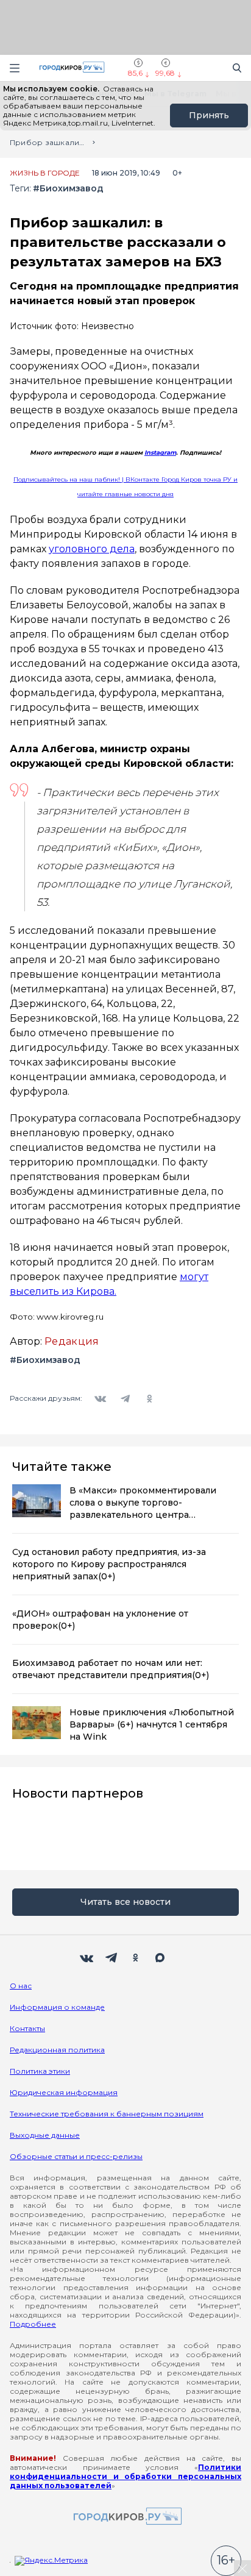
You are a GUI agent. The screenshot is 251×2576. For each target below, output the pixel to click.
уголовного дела (92, 549)
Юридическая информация (64, 2092)
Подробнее (33, 2324)
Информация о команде (57, 2007)
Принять (209, 115)
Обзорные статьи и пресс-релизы (76, 2156)
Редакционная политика (57, 2050)
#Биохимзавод (68, 189)
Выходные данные (45, 2135)
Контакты (27, 2028)
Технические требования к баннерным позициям (107, 2114)
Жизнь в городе (45, 173)
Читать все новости (125, 1902)
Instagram (160, 453)
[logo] (125, 2517)
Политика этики (40, 2071)
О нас (21, 1986)
